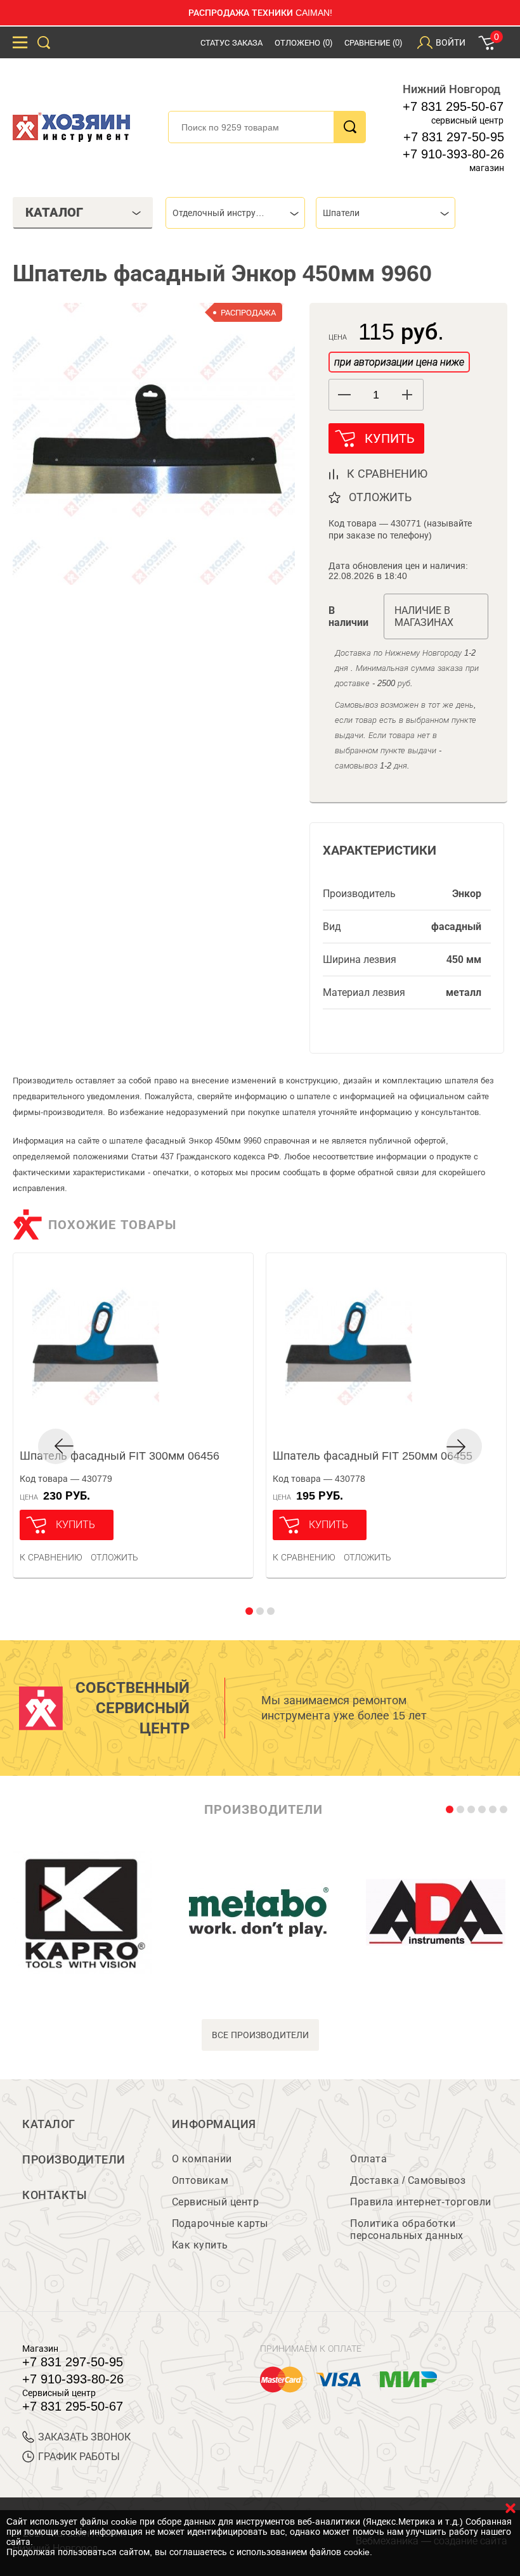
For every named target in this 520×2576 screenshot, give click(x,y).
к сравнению (387, 474)
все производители (260, 2035)
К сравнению (51, 1557)
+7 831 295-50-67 (453, 106)
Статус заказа (231, 43)
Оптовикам (200, 2180)
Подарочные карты (220, 2223)
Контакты (55, 2195)
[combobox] (235, 213)
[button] (407, 395)
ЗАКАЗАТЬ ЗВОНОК (84, 2437)
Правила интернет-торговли (421, 2202)
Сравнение (373, 43)
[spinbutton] (376, 395)
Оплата (368, 2159)
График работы (79, 2457)
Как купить (200, 2245)
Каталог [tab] (54, 212)
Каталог (49, 2124)
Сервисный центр (216, 2202)
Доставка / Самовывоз (408, 2180)
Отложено (303, 43)
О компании (202, 2159)
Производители (74, 2160)
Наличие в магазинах (424, 616)
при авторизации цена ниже (399, 362)
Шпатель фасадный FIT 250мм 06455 (373, 1456)
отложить (380, 497)
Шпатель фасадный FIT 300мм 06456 (120, 1456)
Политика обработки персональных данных (407, 2229)
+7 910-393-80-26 (453, 154)
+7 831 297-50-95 (454, 137)
